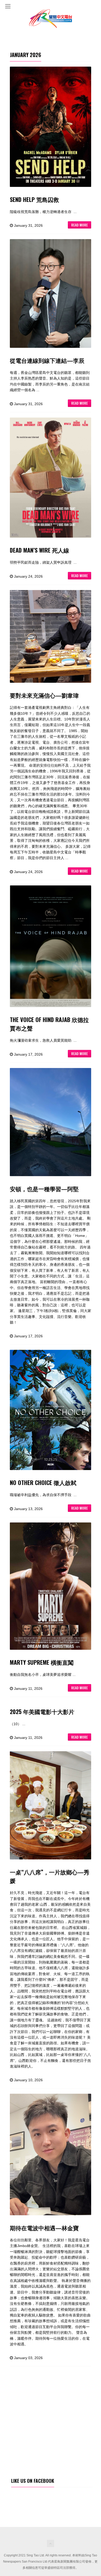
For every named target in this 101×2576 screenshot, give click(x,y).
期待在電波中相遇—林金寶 (44, 2228)
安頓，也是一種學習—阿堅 (44, 1189)
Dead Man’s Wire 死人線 (39, 550)
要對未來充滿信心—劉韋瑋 (44, 695)
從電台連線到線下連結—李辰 (47, 360)
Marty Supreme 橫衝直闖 (42, 1662)
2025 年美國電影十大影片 (42, 1711)
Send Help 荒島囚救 (34, 199)
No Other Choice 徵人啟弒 (43, 1482)
